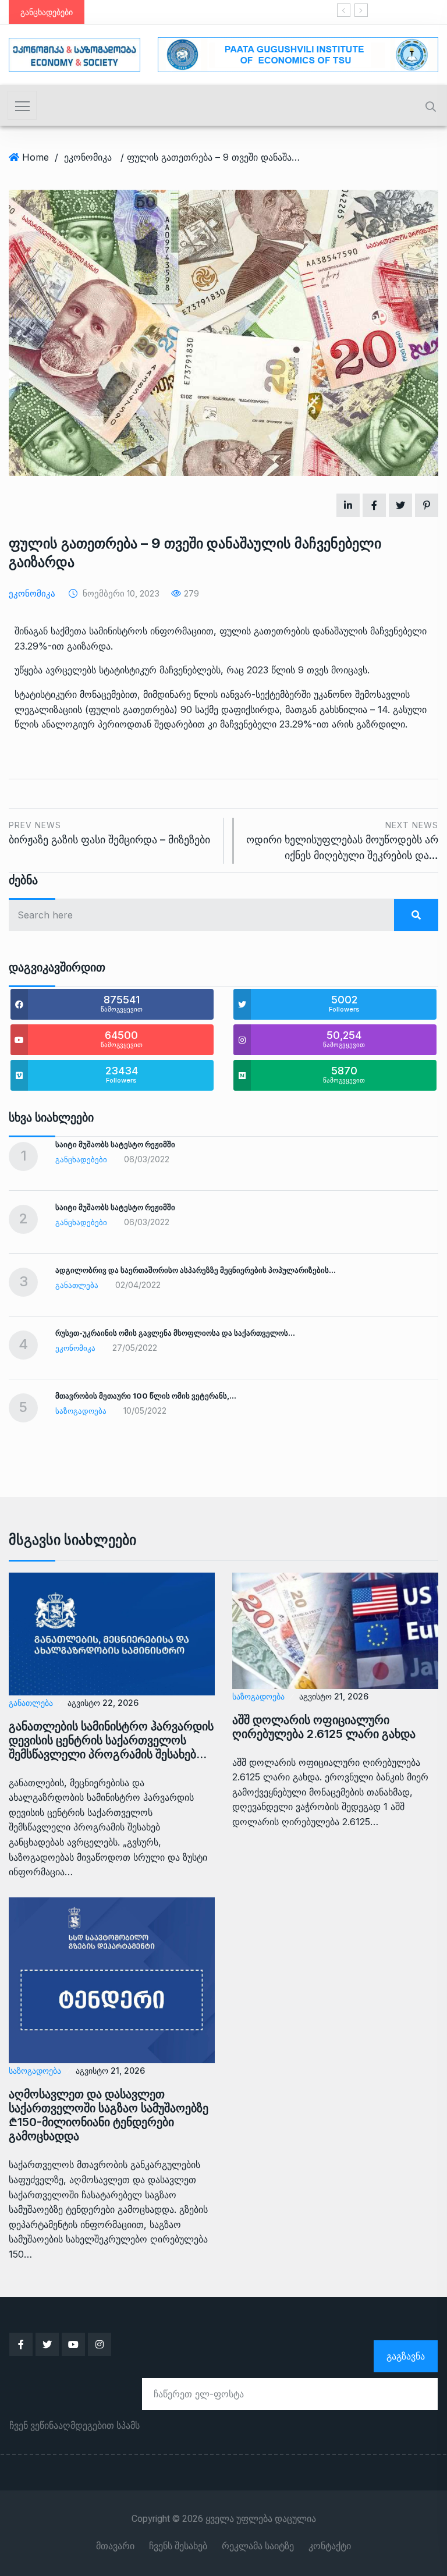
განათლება (77, 1285)
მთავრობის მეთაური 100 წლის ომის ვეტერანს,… (146, 1396)
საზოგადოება (81, 1411)
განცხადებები (81, 1159)
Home (36, 157)
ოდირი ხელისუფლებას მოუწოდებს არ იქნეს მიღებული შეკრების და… (342, 841)
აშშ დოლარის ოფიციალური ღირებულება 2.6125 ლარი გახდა (324, 1727)
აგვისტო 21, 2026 (334, 1696)
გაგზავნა (406, 2356)
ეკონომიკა (88, 157)
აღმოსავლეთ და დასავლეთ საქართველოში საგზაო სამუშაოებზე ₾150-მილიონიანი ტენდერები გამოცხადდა (109, 2115)
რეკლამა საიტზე (258, 2546)
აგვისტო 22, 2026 (103, 1703)
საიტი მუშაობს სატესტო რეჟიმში (115, 1144)
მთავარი (115, 2546)
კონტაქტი (330, 2546)
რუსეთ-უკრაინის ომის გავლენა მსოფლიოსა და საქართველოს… (175, 1333)
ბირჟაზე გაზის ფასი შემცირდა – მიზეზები (109, 833)
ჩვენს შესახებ (178, 2546)
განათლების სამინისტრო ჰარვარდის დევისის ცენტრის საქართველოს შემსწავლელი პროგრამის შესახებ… (111, 1740)
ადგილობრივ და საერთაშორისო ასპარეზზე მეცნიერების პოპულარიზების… (196, 1270)
